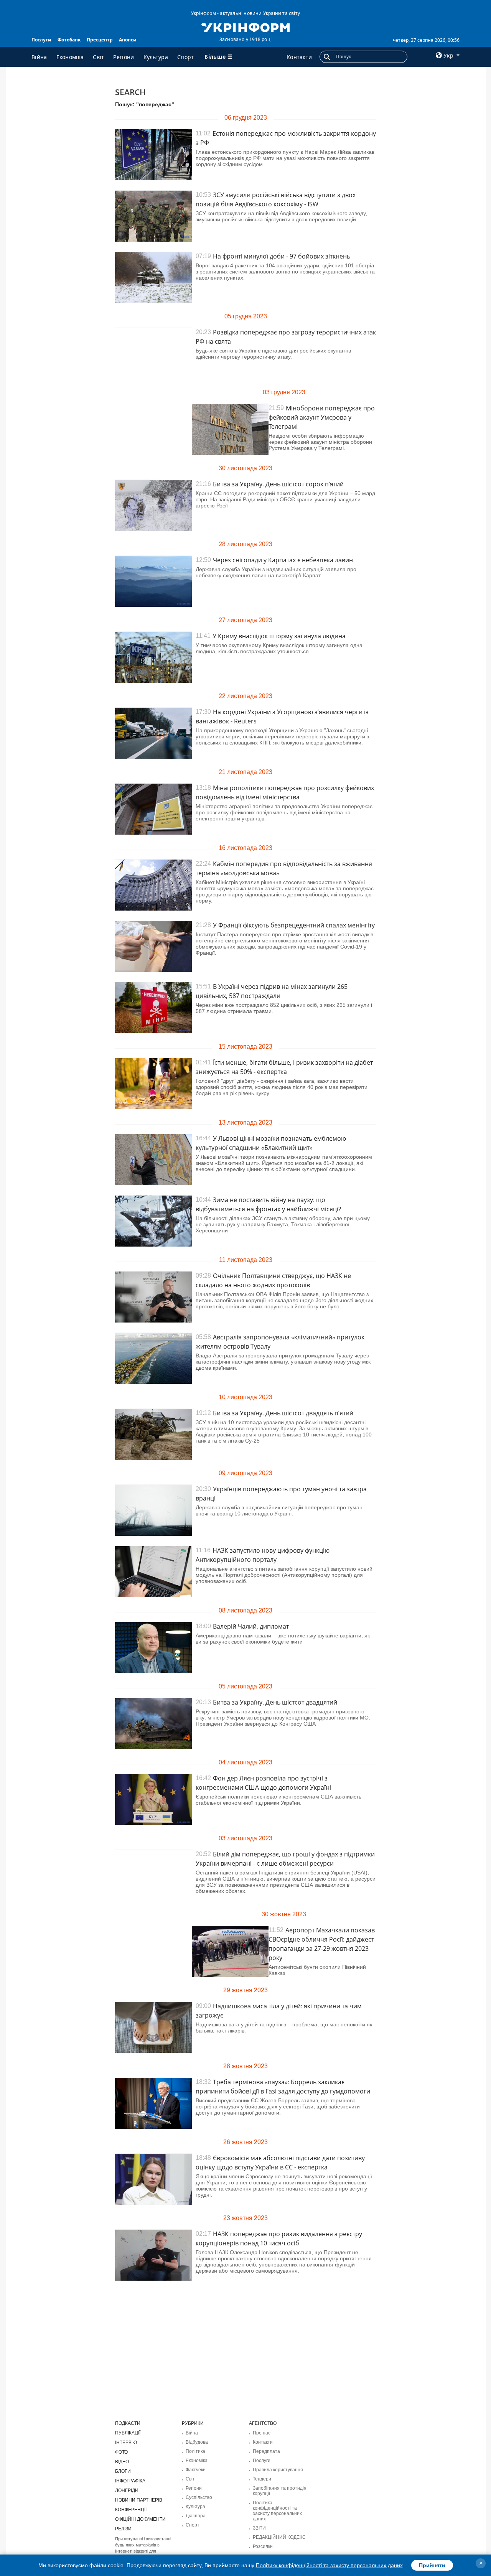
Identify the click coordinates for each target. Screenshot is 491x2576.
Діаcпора (196, 2516)
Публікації (128, 2433)
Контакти (299, 57)
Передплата (266, 2451)
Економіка (70, 57)
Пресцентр (100, 40)
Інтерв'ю (126, 2443)
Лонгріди (127, 2490)
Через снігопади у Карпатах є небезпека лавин (283, 560)
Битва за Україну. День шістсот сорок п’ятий (278, 484)
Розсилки (263, 2546)
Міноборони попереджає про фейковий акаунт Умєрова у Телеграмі (322, 417)
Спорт (186, 57)
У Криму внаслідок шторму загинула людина (279, 636)
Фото (121, 2452)
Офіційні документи (140, 2519)
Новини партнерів (139, 2500)
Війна (39, 57)
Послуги (41, 40)
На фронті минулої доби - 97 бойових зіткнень (282, 256)
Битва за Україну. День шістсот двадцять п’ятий (283, 1413)
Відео (122, 2462)
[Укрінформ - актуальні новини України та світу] (245, 27)
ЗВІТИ (259, 2528)
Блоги (123, 2471)
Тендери (262, 2479)
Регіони (124, 57)
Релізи (123, 2529)
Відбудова (197, 2442)
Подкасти (128, 2423)
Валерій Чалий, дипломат (251, 1626)
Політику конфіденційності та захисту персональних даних (329, 2565)
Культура (156, 57)
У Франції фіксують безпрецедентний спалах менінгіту (294, 925)
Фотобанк (69, 40)
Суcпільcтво (199, 2497)
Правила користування (278, 2470)
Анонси (128, 40)
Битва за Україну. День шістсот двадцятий (275, 1702)
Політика (195, 2451)
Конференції (131, 2510)
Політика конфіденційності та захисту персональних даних (277, 2511)
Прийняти (432, 2565)
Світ (98, 57)
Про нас (262, 2433)
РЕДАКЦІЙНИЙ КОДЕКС (279, 2537)
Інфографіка (130, 2481)
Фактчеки (196, 2470)
